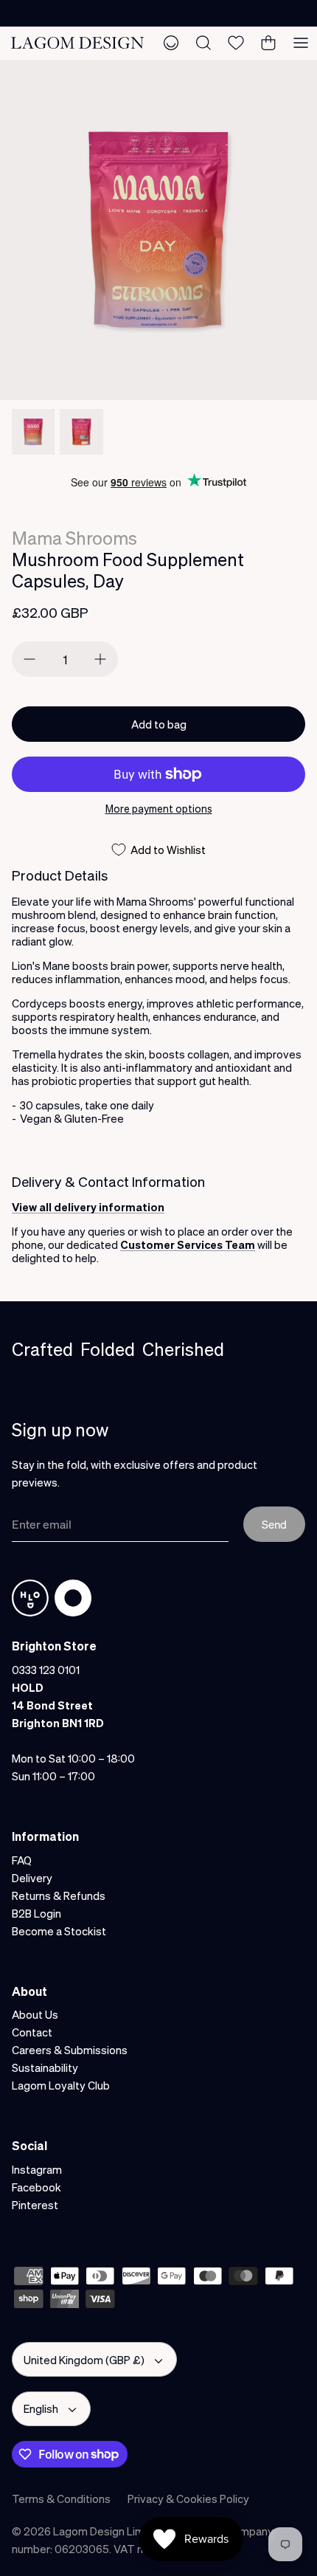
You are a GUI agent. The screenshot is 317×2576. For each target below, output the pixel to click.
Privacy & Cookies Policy (188, 2498)
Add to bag (159, 724)
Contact (32, 2032)
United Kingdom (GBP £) (84, 2360)
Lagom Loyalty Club (61, 2085)
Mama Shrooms (74, 538)
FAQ (22, 1860)
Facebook (36, 2187)
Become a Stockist (59, 1931)
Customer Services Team (188, 1244)
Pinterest (35, 2205)
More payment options (159, 809)
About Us (35, 2014)
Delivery (32, 1878)
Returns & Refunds (59, 1895)
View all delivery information (88, 1207)
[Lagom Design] (77, 42)
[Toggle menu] (301, 43)
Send (274, 1524)
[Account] (171, 43)
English (41, 2408)
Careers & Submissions (70, 2050)
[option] (158, 230)
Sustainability (45, 2067)
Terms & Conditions (61, 2498)
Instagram (37, 2169)
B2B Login (36, 1913)
